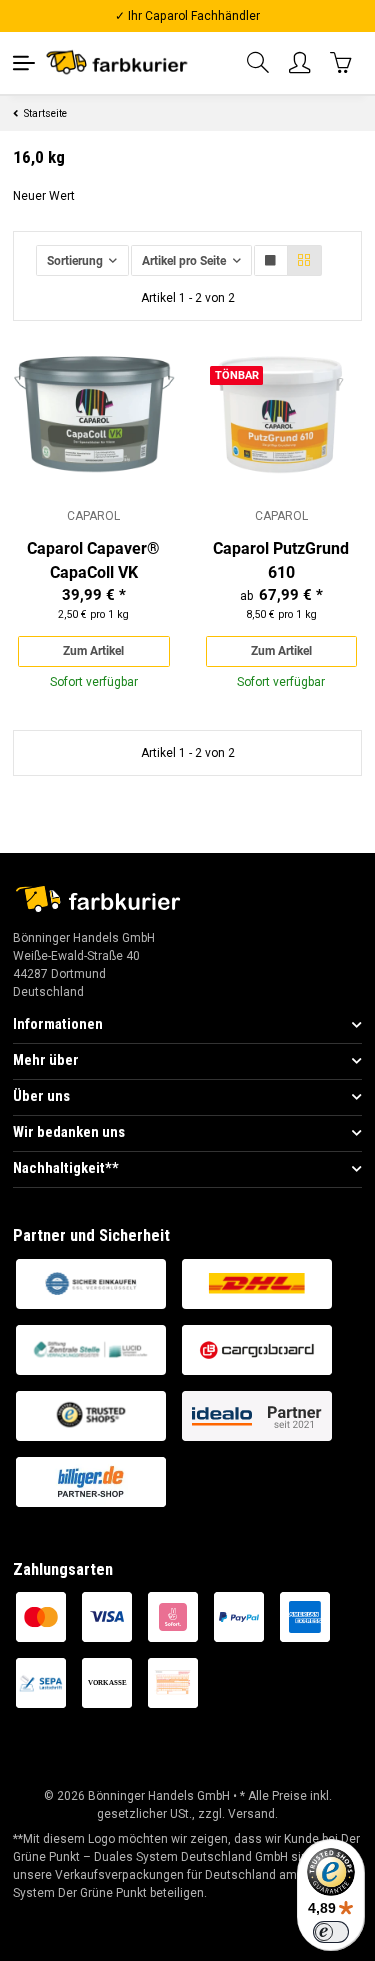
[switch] (331, 1932)
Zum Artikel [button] (93, 651)
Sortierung (75, 261)
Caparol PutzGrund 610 (281, 560)
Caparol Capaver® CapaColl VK (93, 560)
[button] (259, 63)
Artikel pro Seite (184, 261)
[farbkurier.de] (121, 62)
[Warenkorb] (342, 62)
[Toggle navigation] (24, 63)
